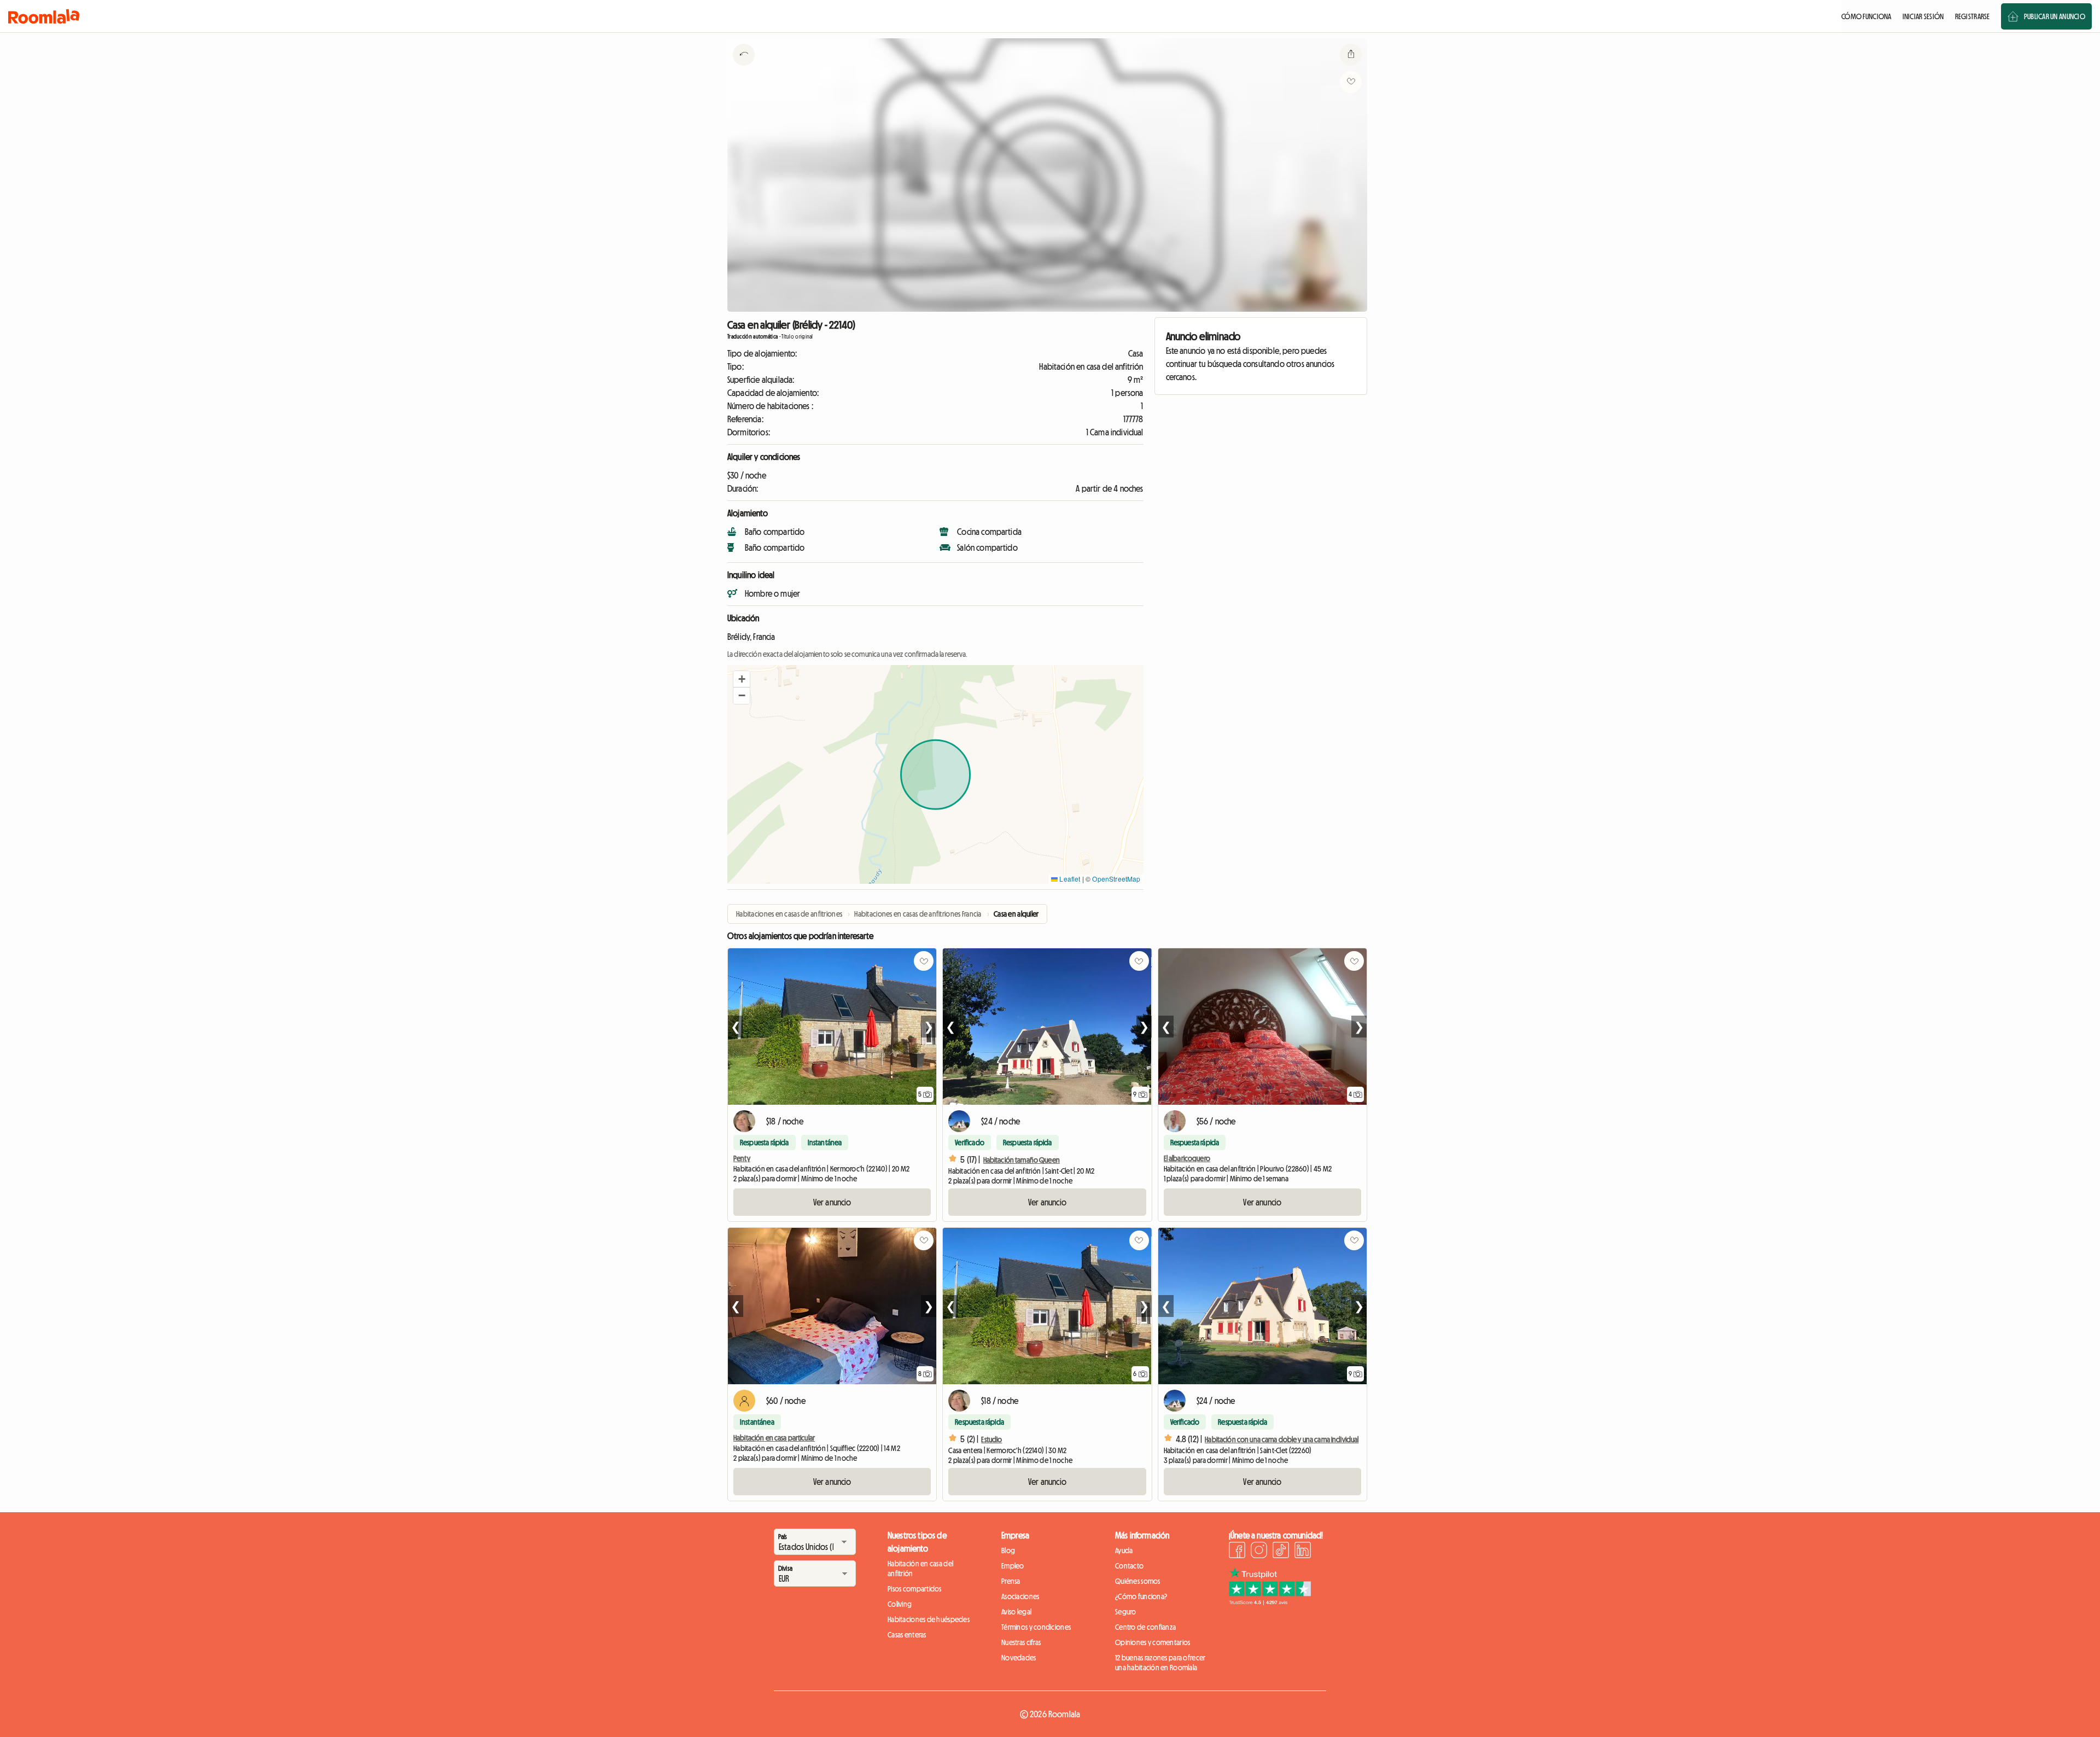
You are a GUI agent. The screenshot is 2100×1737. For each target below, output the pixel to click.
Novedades (1019, 1658)
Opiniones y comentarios (1153, 1642)
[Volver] (744, 68)
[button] (742, 679)
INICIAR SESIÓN (1923, 16)
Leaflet (1069, 879)
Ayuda (1124, 1551)
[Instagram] (1259, 1552)
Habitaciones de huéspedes (929, 1619)
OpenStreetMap (1116, 879)
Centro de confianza (1145, 1627)
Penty (742, 1158)
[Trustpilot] (1270, 1602)
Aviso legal (1016, 1612)
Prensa (1011, 1581)
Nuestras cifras (1021, 1642)
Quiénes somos (1138, 1581)
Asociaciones (1020, 1596)
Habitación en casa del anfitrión (920, 1569)
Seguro (1126, 1612)
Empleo (1013, 1566)
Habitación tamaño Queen (1022, 1160)
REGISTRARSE (1973, 16)
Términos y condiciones (1036, 1627)
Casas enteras (907, 1635)
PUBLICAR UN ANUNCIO (2055, 16)
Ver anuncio (832, 1202)
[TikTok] (1281, 1552)
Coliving (900, 1604)
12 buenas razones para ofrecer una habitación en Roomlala (1160, 1663)
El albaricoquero (1187, 1158)
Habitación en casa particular (774, 1438)
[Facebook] (1237, 1552)
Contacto (1129, 1566)
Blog (1008, 1551)
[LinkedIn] (1303, 1552)
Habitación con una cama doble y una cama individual (1282, 1439)
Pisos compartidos (915, 1589)
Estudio (991, 1439)
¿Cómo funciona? (1141, 1596)
